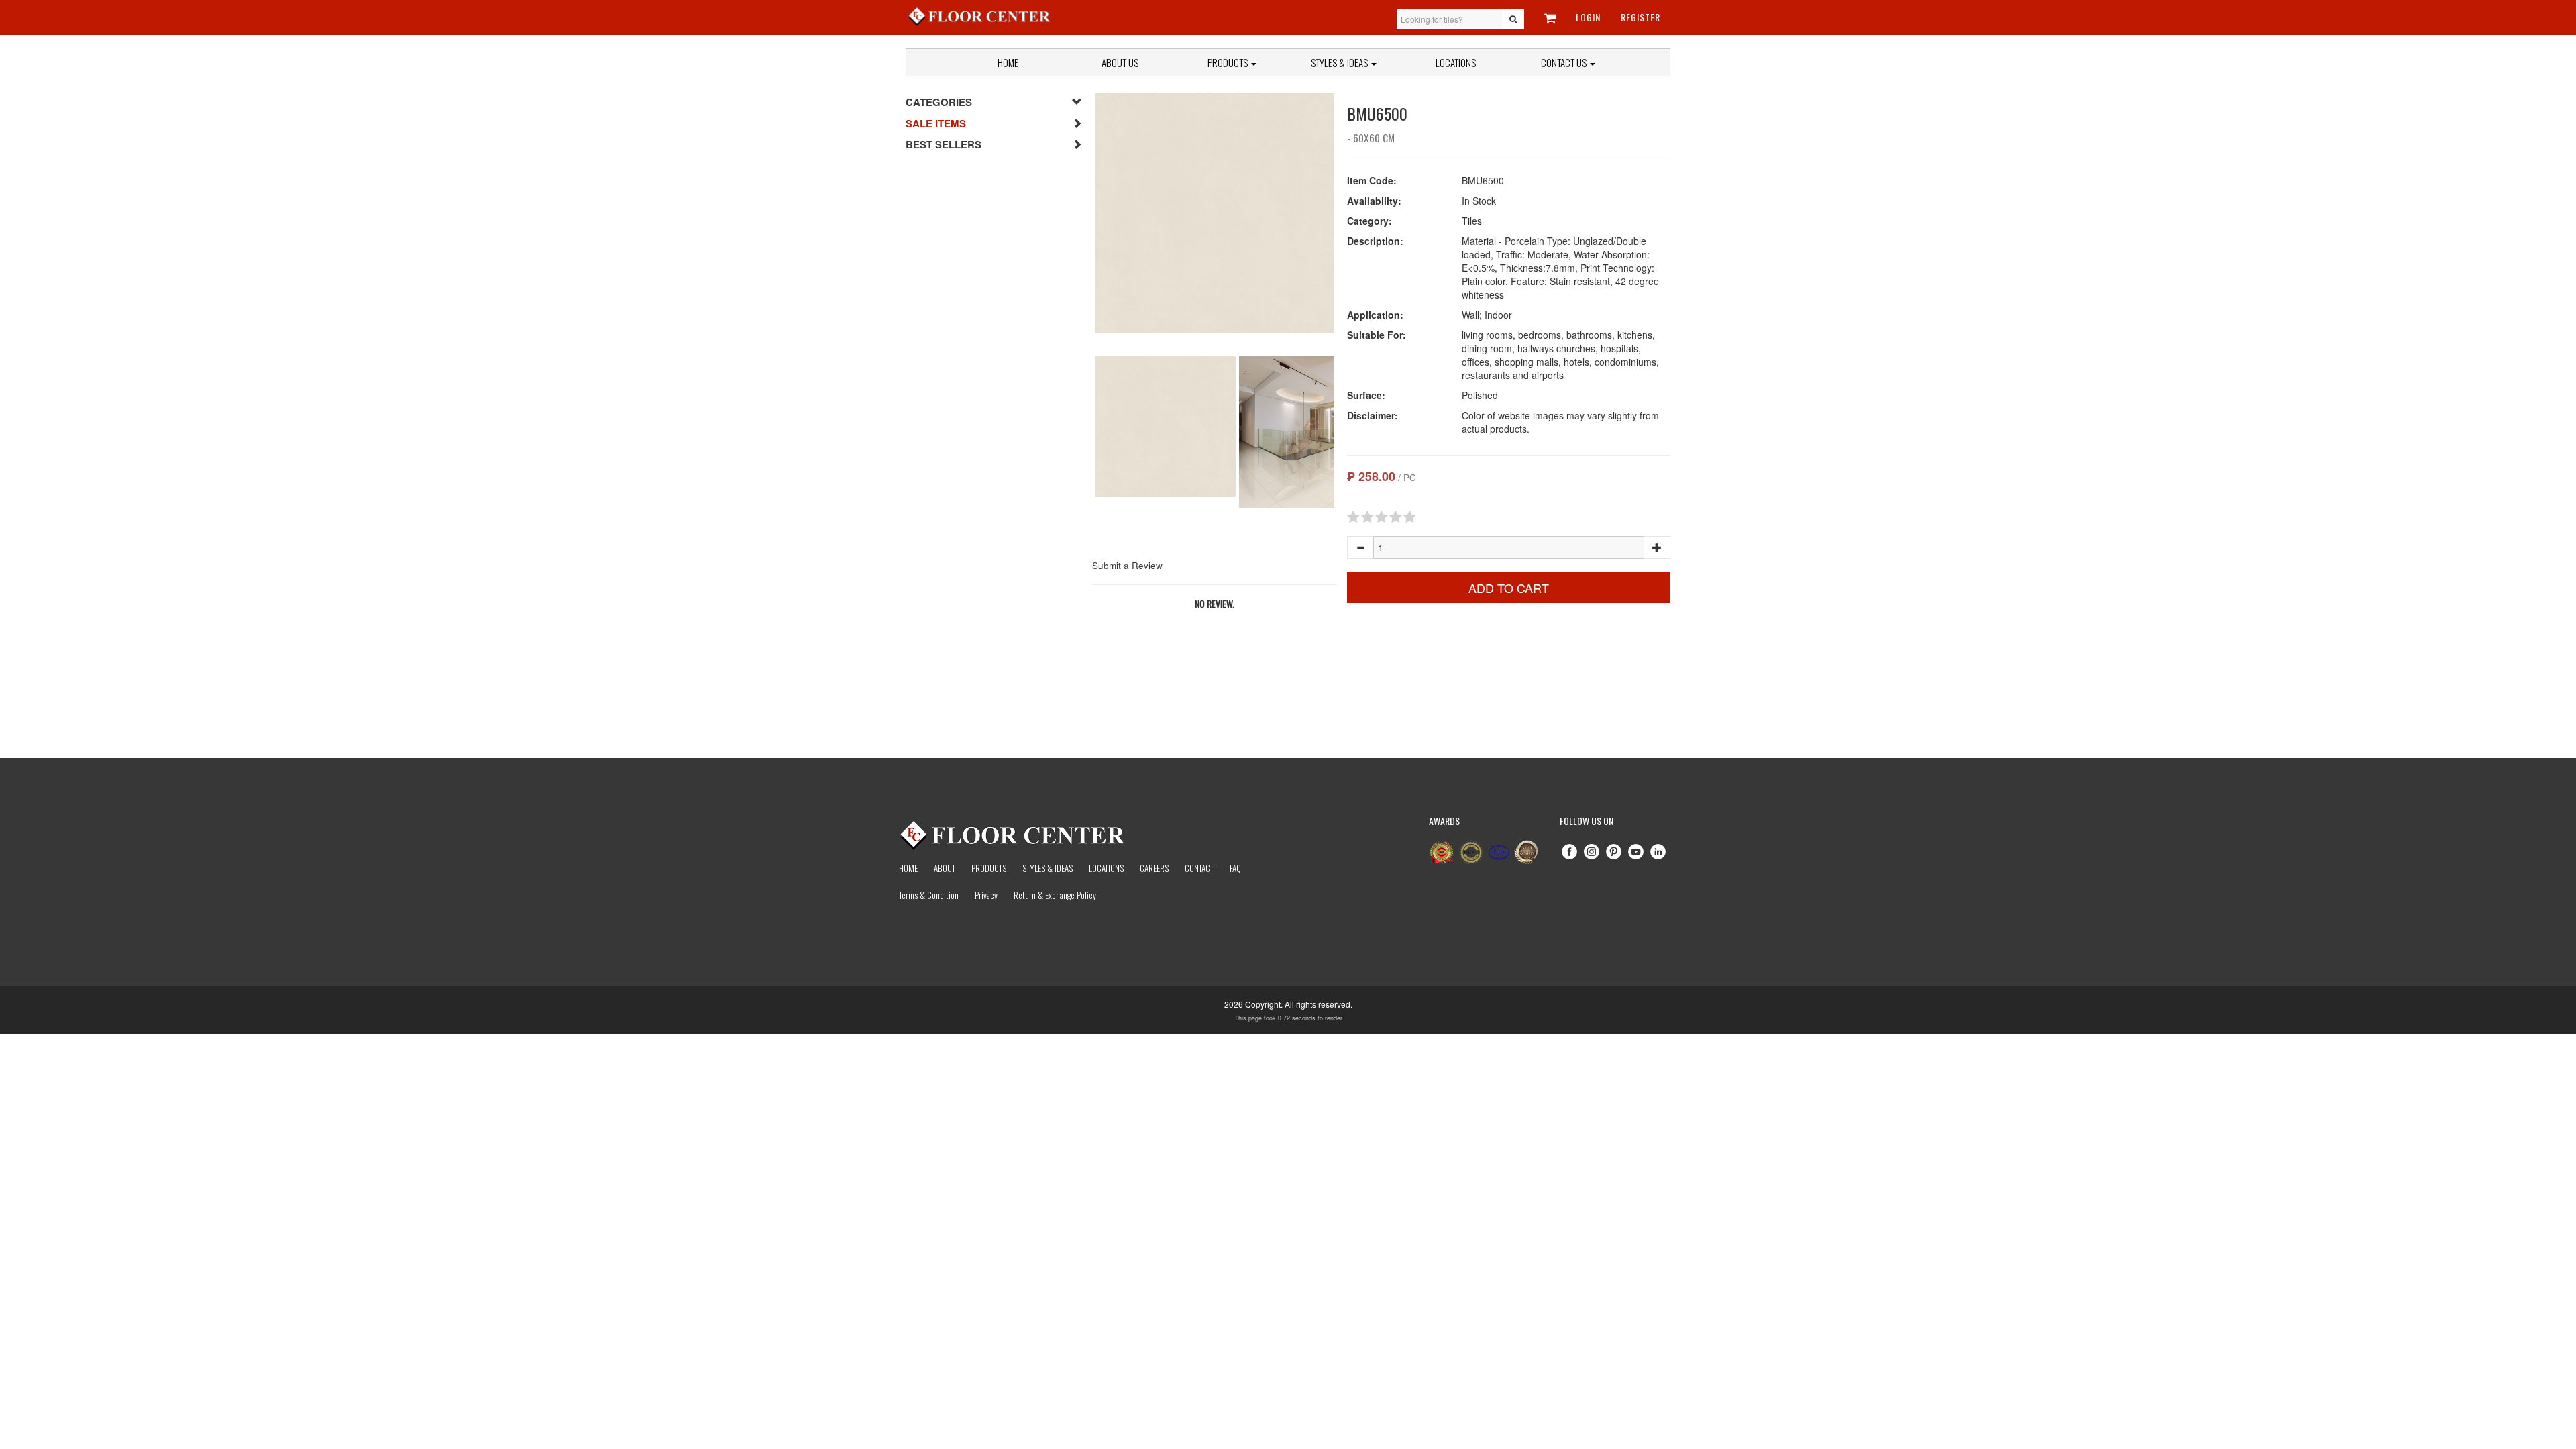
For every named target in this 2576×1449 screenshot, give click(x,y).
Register (1641, 17)
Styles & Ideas (1048, 868)
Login (1588, 17)
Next (1354, 222)
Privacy (986, 895)
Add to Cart (1509, 588)
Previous (1075, 222)
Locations (1456, 62)
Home (1008, 62)
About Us (1120, 62)
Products (1229, 62)
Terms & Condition (929, 895)
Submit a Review (1127, 565)
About (945, 868)
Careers (1154, 868)
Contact (1199, 868)
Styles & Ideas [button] (1340, 62)
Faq (1235, 868)
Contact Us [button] (1565, 62)
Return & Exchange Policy (1055, 895)
